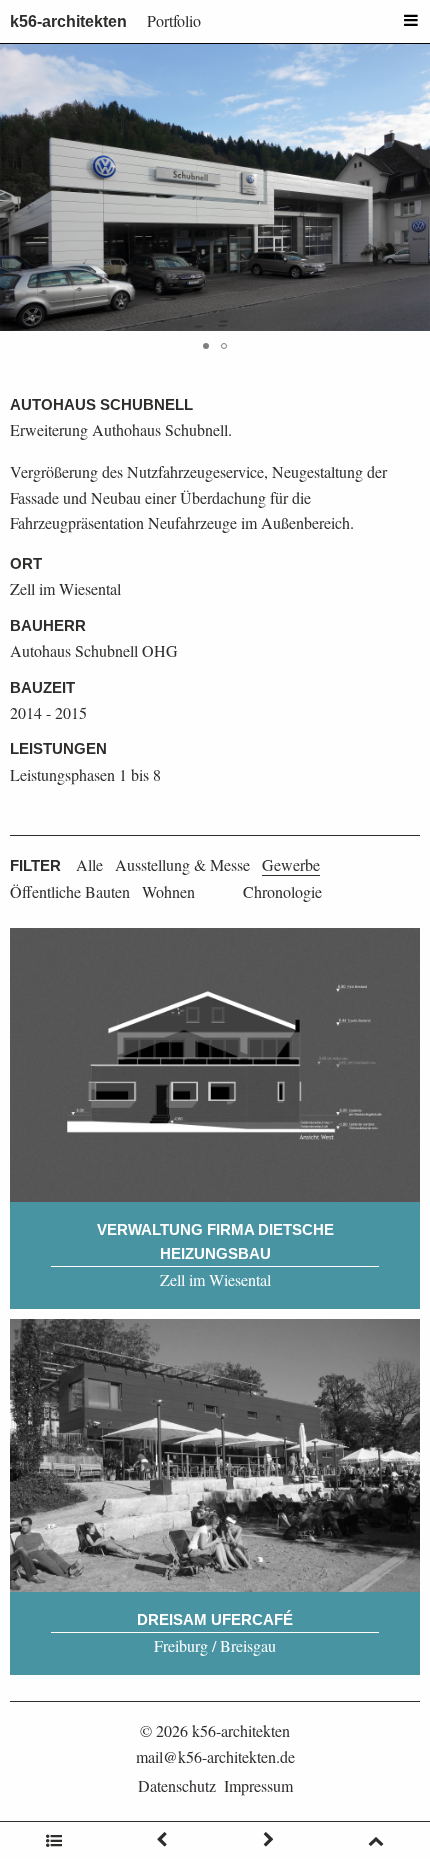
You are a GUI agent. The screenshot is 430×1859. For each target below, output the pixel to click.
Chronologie (282, 891)
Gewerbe (291, 864)
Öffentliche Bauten (70, 891)
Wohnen (168, 891)
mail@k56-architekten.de (215, 1756)
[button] (412, 188)
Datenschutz (177, 1785)
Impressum (258, 1785)
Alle (89, 864)
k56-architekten (68, 21)
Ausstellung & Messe (182, 864)
